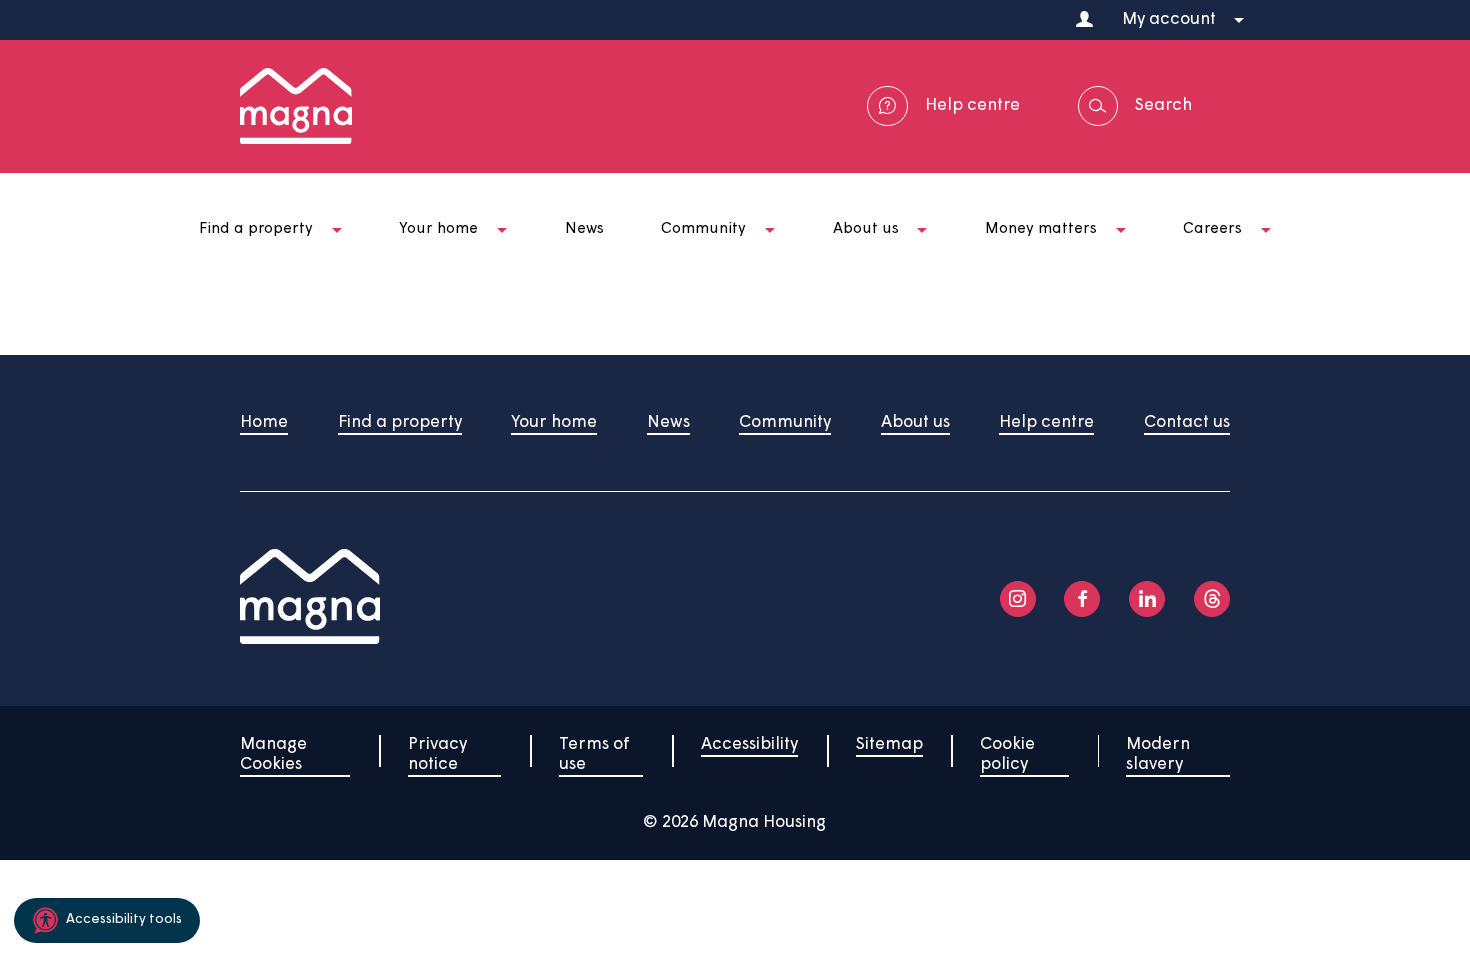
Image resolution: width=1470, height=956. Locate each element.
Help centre (1046, 422)
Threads (1212, 599)
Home (264, 422)
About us (915, 422)
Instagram (1018, 599)
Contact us (1187, 422)
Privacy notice (437, 754)
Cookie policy (1007, 754)
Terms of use (594, 754)
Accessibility (749, 744)
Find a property (400, 422)
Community (785, 422)
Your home (554, 422)
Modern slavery (1158, 754)
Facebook (1082, 599)
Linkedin (1147, 599)
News (668, 422)
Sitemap (889, 744)
